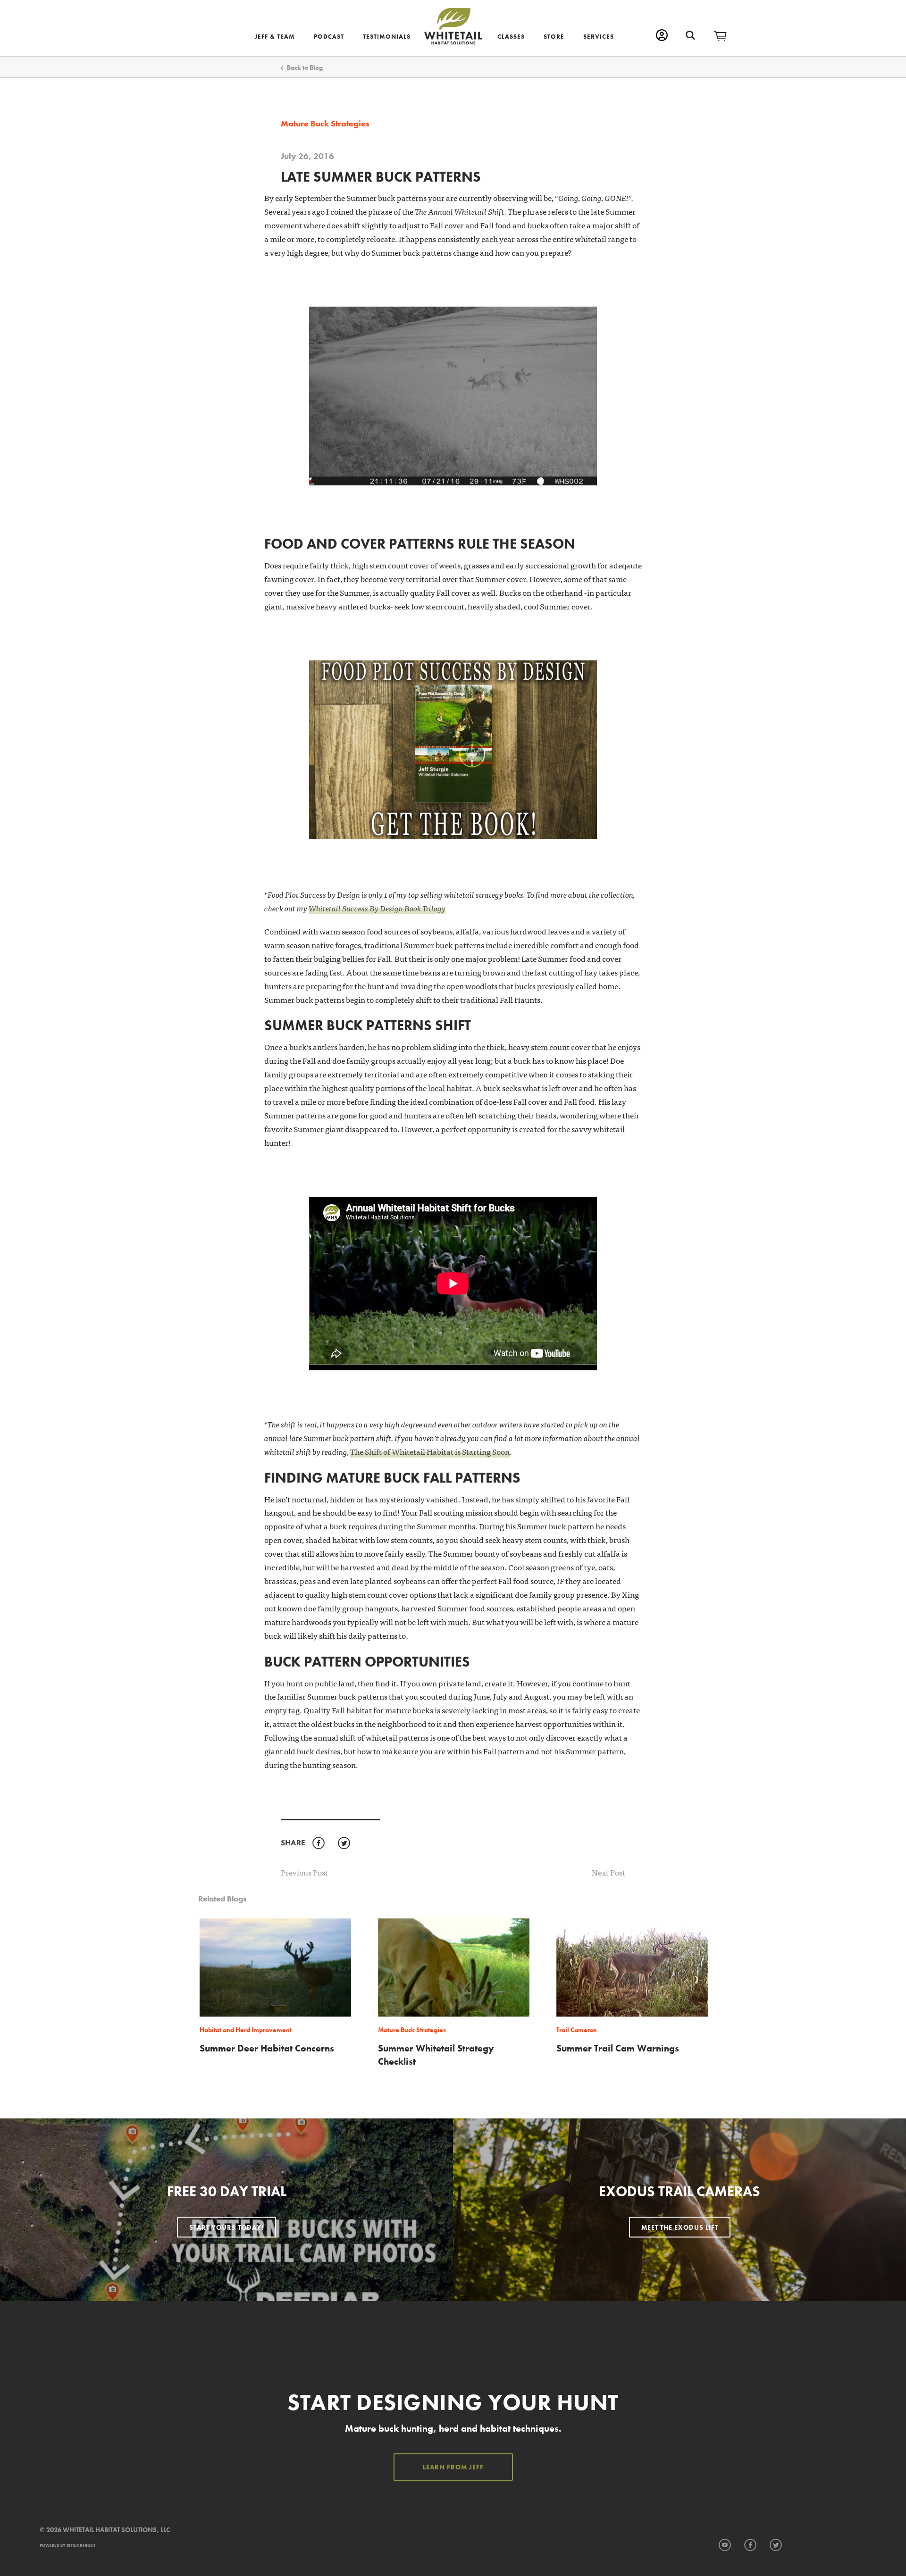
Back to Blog (305, 67)
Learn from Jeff (453, 2467)
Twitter (344, 1843)
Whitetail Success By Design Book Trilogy (377, 908)
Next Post (608, 1872)
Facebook (318, 1843)
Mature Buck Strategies (325, 124)
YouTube (725, 2545)
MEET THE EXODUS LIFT (680, 2227)
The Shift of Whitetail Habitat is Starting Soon (430, 1451)
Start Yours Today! (226, 2227)
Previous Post (304, 1872)
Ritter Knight (81, 2545)
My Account (662, 35)
